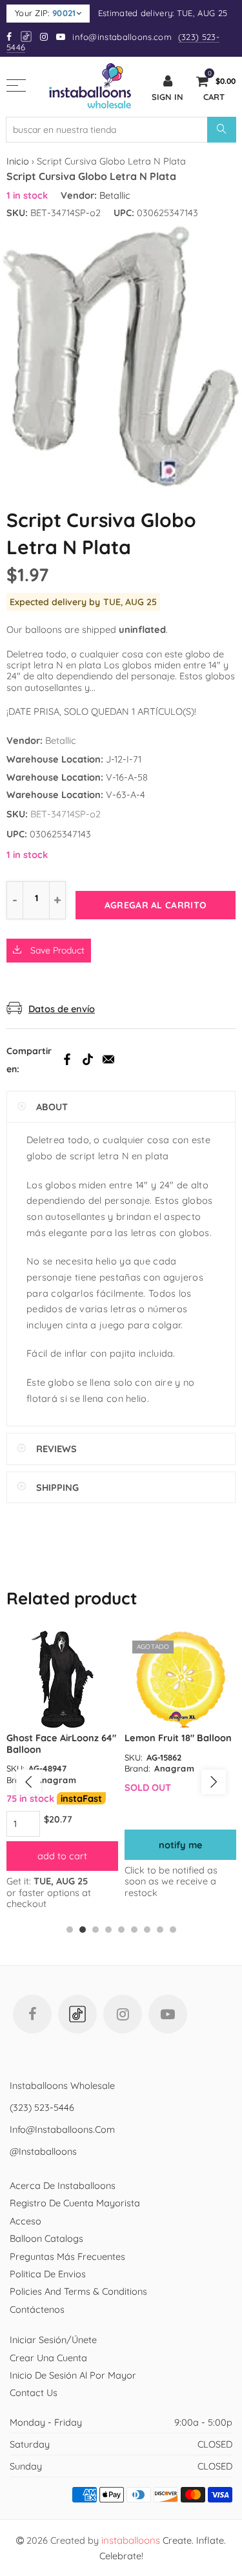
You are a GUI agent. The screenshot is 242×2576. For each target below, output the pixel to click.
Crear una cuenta (48, 2358)
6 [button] (134, 1930)
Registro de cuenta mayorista (75, 2203)
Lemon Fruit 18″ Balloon (178, 1738)
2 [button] (83, 1930)
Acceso (25, 2221)
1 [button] (70, 1930)
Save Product (56, 950)
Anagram (56, 1780)
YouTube (168, 2014)
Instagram (123, 2014)
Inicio (18, 161)
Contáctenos (37, 2309)
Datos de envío (62, 1009)
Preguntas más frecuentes (67, 2256)
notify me (181, 1845)
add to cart (62, 1856)
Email (108, 1059)
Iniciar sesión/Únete (53, 2340)
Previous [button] (28, 1782)
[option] (62, 1770)
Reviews (56, 1449)
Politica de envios (48, 2274)
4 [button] (108, 1930)
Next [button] (214, 1782)
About (52, 1107)
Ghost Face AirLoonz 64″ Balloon (61, 1743)
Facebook (67, 1059)
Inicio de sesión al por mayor (73, 2375)
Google (27, 36)
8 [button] (160, 1930)
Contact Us (34, 2392)
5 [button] (121, 1930)
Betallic (115, 195)
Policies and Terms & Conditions (78, 2291)
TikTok (88, 1059)
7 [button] (147, 1930)
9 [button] (173, 1930)
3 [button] (96, 1930)
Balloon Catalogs (46, 2238)
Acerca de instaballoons (63, 2185)
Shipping (57, 1487)
